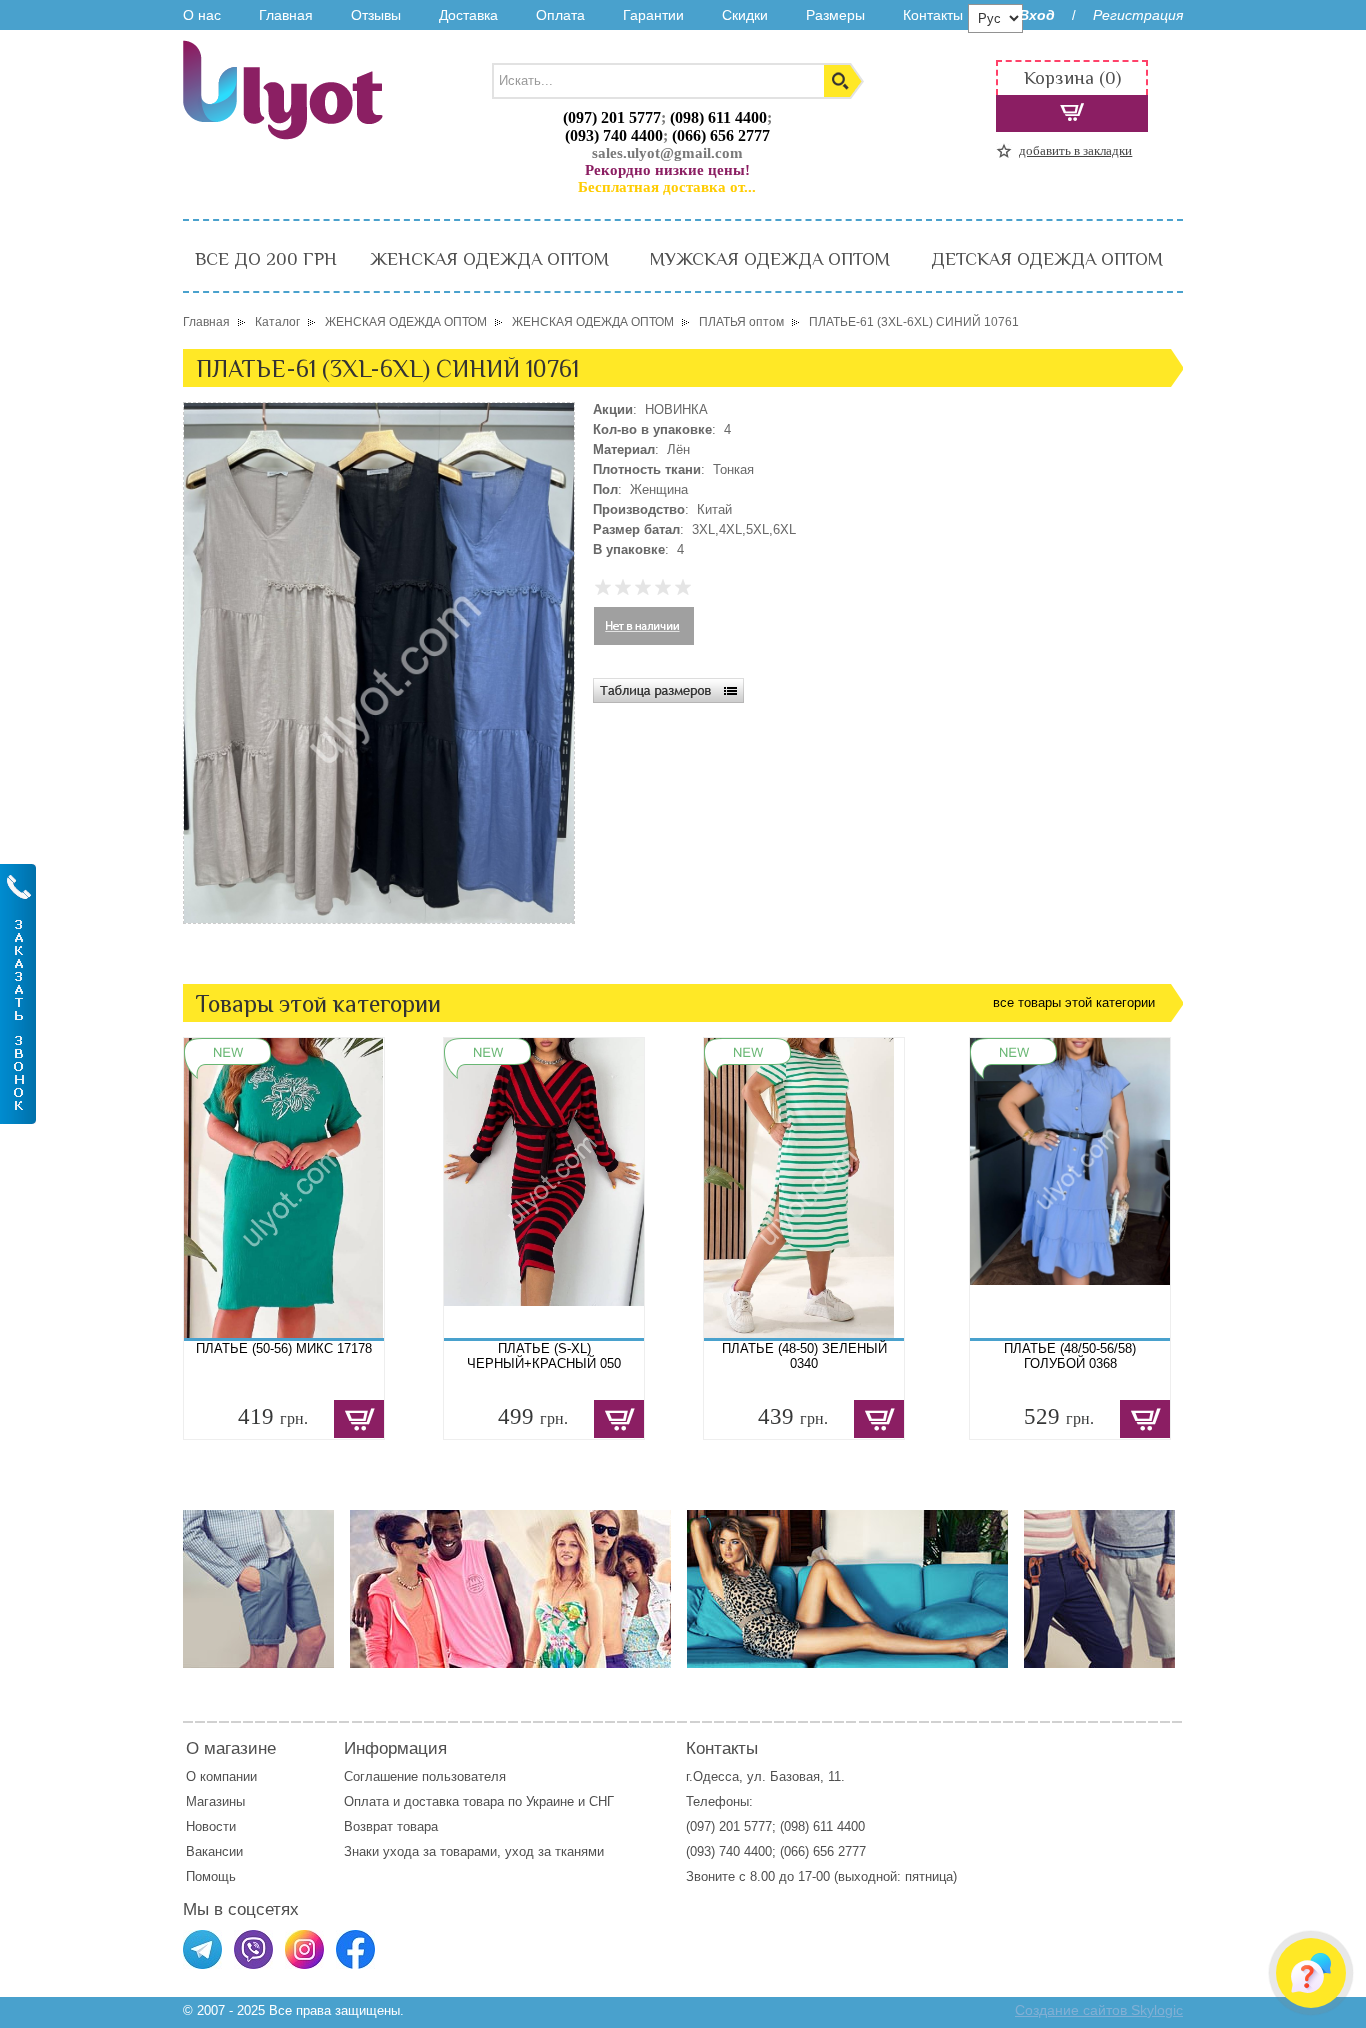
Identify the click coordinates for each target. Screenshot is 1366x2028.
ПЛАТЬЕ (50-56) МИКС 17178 (284, 1348)
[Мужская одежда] (258, 1590)
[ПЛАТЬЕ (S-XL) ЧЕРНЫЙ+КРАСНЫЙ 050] (544, 1188)
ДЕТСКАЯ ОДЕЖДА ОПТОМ (1047, 259)
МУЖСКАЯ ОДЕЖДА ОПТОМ (770, 259)
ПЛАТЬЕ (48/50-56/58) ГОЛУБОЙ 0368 (1070, 1356)
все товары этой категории (1074, 1002)
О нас (202, 15)
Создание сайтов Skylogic (1099, 2010)
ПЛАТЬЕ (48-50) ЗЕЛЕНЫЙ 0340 (804, 1356)
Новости (211, 1826)
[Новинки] (510, 1590)
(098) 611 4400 (718, 117)
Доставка (468, 15)
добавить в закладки (1075, 150)
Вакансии (214, 1851)
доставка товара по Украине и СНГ (511, 1801)
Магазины (215, 1801)
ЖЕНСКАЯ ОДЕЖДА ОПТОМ (489, 259)
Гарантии (653, 15)
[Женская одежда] (847, 1590)
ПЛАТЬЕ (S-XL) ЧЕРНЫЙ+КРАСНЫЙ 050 (544, 1356)
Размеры (835, 15)
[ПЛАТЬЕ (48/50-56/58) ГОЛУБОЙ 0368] (1070, 1188)
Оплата (560, 15)
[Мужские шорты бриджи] (1099, 1590)
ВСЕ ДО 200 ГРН (266, 259)
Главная (286, 15)
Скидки (745, 15)
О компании (221, 1776)
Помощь (211, 1876)
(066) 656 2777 (721, 135)
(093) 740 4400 (614, 135)
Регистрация (1138, 15)
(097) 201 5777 (612, 117)
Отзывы (376, 15)
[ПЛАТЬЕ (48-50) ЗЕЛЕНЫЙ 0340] (804, 1188)
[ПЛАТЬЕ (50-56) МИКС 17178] (284, 1188)
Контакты (933, 15)
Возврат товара (393, 1826)
